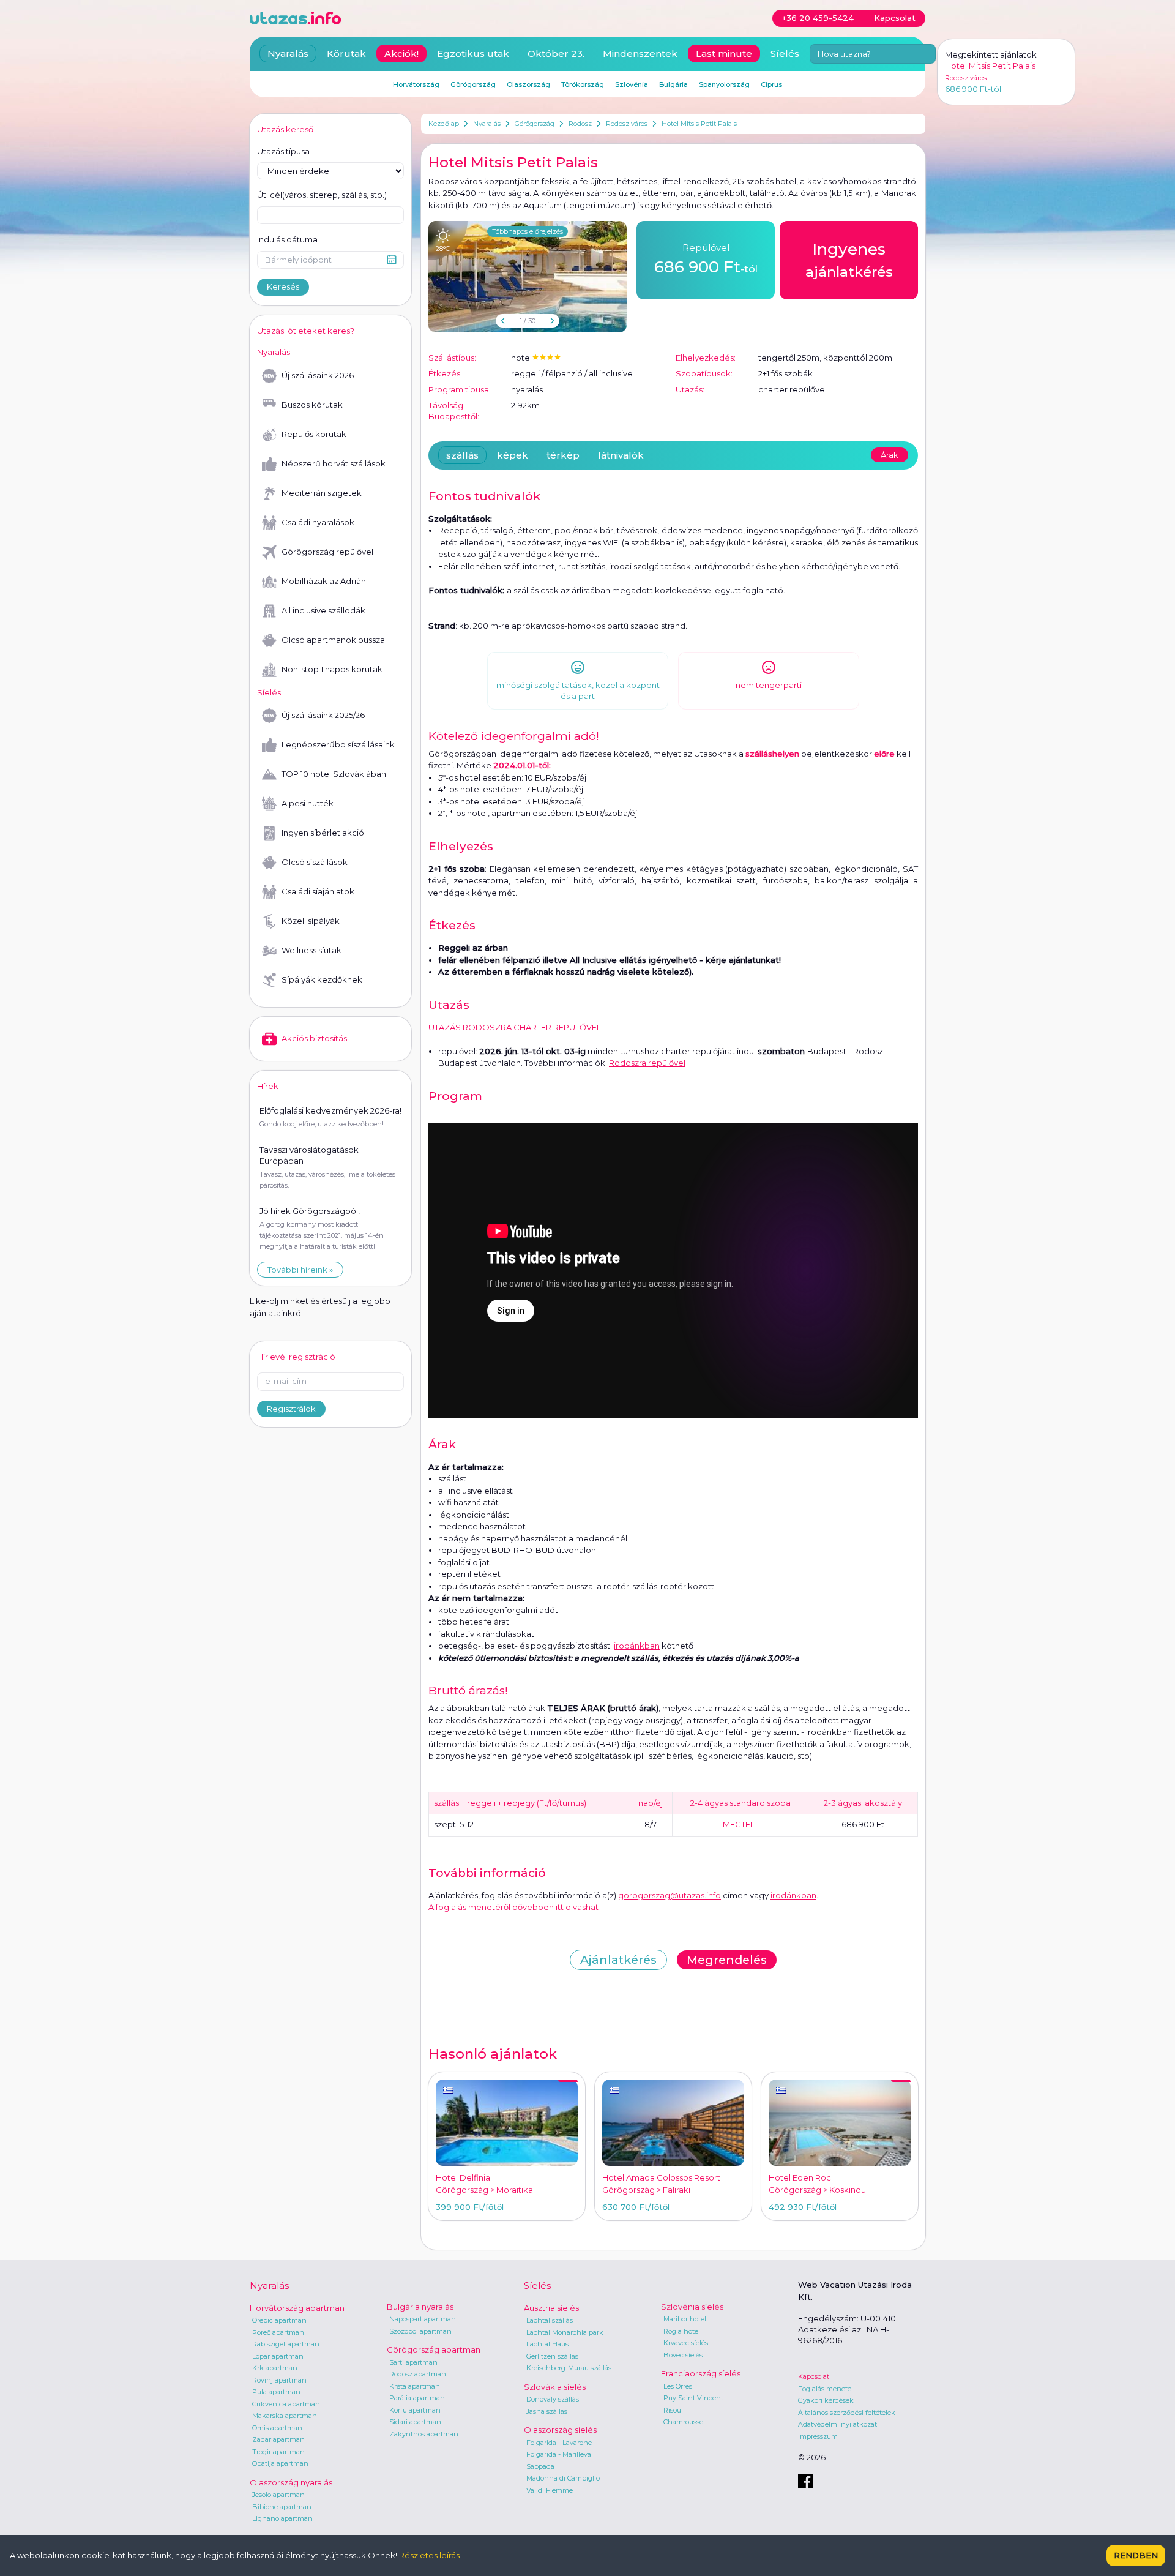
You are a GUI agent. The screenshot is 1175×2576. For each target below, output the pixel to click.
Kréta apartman (415, 2386)
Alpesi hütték (308, 803)
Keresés (283, 286)
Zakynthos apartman (424, 2434)
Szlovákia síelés (555, 2387)
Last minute (724, 54)
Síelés (785, 54)
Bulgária (673, 84)
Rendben (1136, 2555)
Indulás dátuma (287, 239)
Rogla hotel (682, 2331)
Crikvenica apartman (286, 2404)
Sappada (540, 2466)
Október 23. (556, 54)
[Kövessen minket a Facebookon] (805, 2481)
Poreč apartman (278, 2332)
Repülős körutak (314, 434)
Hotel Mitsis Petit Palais (699, 124)
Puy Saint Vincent (693, 2398)
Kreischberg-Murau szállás (569, 2368)
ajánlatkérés (849, 260)
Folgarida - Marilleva (559, 2454)
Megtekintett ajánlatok (991, 54)
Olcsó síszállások (315, 862)
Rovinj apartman (279, 2380)
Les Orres (678, 2386)
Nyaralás (487, 124)
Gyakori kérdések (826, 2400)
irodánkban (637, 1646)
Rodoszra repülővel (647, 1063)
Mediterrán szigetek (322, 493)
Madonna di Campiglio (563, 2478)
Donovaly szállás (553, 2399)
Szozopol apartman (420, 2331)
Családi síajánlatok (318, 891)
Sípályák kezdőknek (322, 979)
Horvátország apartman (297, 2308)
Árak (890, 455)
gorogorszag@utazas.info (670, 1895)
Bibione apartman (282, 2507)
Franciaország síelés (701, 2373)
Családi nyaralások (318, 522)
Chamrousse (683, 2422)
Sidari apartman (415, 2422)
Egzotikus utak (473, 54)
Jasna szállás (547, 2411)
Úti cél (322, 195)
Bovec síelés (683, 2355)
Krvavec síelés (686, 2343)
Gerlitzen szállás (552, 2356)
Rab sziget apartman (286, 2344)
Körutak (346, 54)
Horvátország (416, 84)
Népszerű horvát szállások (334, 463)
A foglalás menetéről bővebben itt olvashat (513, 1907)
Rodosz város (627, 124)
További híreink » (300, 1270)
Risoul (673, 2410)
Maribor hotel (685, 2319)
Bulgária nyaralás (420, 2307)
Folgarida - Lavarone (559, 2443)
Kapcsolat (814, 2376)
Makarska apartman (285, 2416)
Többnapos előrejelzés (528, 231)
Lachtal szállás (550, 2320)
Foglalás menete (825, 2389)
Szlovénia (632, 84)
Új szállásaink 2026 (318, 375)
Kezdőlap (444, 124)
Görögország (535, 124)
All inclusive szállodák (323, 610)
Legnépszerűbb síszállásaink (338, 744)
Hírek (268, 1086)
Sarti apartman (413, 2362)
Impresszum (818, 2436)
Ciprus (771, 84)
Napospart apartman (423, 2319)
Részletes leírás (429, 2555)
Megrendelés (727, 1960)
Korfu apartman (415, 2410)
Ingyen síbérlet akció (323, 833)
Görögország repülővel (327, 552)
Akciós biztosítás (314, 1038)
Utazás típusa (283, 151)
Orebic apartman (279, 2320)
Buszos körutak (312, 405)
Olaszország (528, 84)
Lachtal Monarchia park (565, 2332)
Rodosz (580, 124)
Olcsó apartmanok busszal (334, 640)
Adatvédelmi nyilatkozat (837, 2424)
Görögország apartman (434, 2349)
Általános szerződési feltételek (847, 2413)
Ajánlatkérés (618, 1960)
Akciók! (401, 54)
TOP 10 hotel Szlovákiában (334, 774)
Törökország (583, 84)
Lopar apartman (278, 2356)
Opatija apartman (280, 2463)
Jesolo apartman (278, 2495)
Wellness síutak (311, 950)
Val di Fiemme (550, 2490)
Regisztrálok (291, 1409)
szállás (462, 455)
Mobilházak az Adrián (324, 581)
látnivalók (621, 455)
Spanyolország (724, 84)
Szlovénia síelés (692, 2307)
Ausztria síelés (551, 2308)
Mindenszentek (640, 54)
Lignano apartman (282, 2518)
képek (513, 455)
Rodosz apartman (418, 2374)
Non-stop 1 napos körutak (332, 669)
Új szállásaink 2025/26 (323, 715)
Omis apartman (277, 2428)
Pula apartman (276, 2392)
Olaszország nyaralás (291, 2482)
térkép (563, 455)
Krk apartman (275, 2368)
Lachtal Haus (547, 2344)
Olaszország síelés (560, 2430)
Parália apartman (417, 2398)
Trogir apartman (278, 2452)
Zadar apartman (278, 2439)
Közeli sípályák (311, 921)
